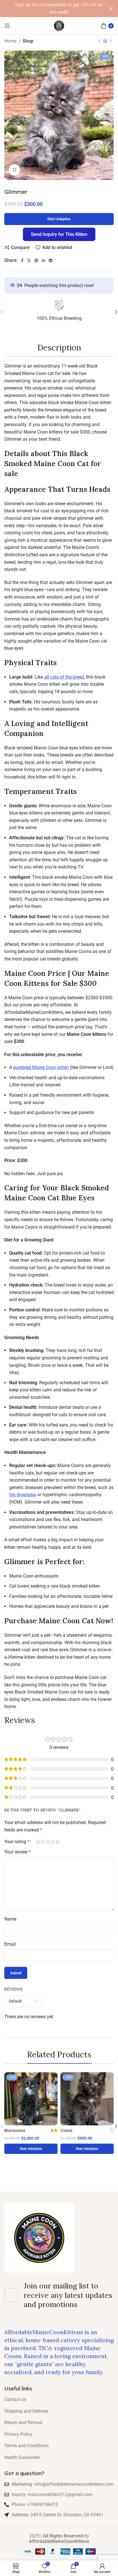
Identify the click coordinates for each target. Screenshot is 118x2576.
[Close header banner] (111, 9)
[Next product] (111, 41)
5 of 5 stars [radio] (57, 1842)
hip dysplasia (23, 1495)
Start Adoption (59, 219)
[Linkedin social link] (44, 260)
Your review (17, 1852)
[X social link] (29, 260)
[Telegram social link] (51, 260)
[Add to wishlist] (53, 2077)
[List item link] (59, 2400)
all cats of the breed (64, 677)
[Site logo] (59, 25)
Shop (28, 41)
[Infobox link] (59, 312)
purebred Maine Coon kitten (41, 1067)
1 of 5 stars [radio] (38, 1842)
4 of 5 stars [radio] (53, 1842)
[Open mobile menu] (7, 26)
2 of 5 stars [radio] (43, 1842)
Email (10, 1944)
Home (11, 41)
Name (10, 1919)
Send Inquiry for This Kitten (59, 234)
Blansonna (15, 2130)
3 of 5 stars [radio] (48, 1842)
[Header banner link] (50, 9)
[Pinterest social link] (36, 260)
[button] (31, 2149)
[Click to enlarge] (14, 170)
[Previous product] (99, 41)
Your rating (17, 1842)
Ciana (66, 2130)
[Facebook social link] (22, 260)
